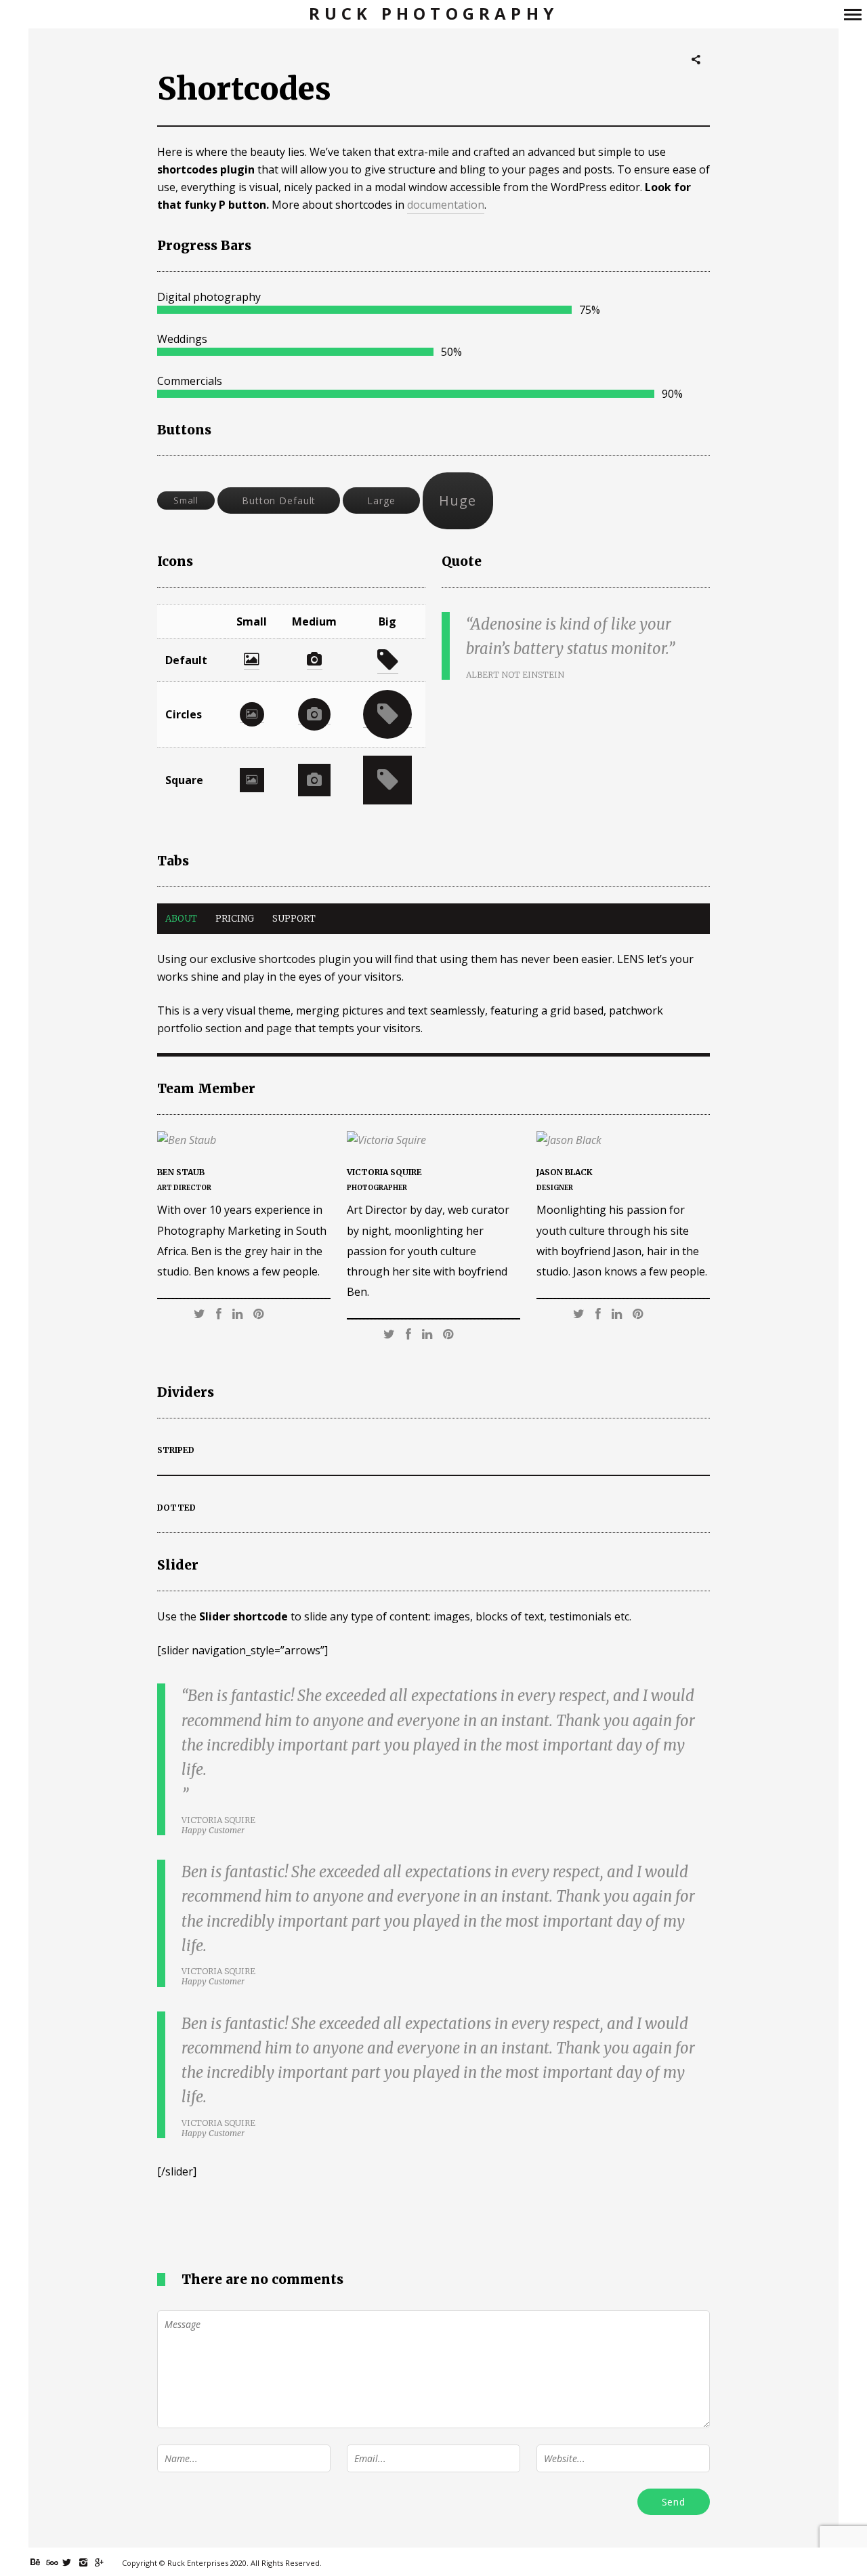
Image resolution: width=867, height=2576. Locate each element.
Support (294, 919)
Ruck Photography (433, 14)
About (181, 919)
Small (186, 500)
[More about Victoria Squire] (433, 1140)
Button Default (279, 500)
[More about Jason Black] (623, 1140)
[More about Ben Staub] (244, 1140)
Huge (458, 500)
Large (381, 500)
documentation (446, 205)
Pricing (235, 919)
